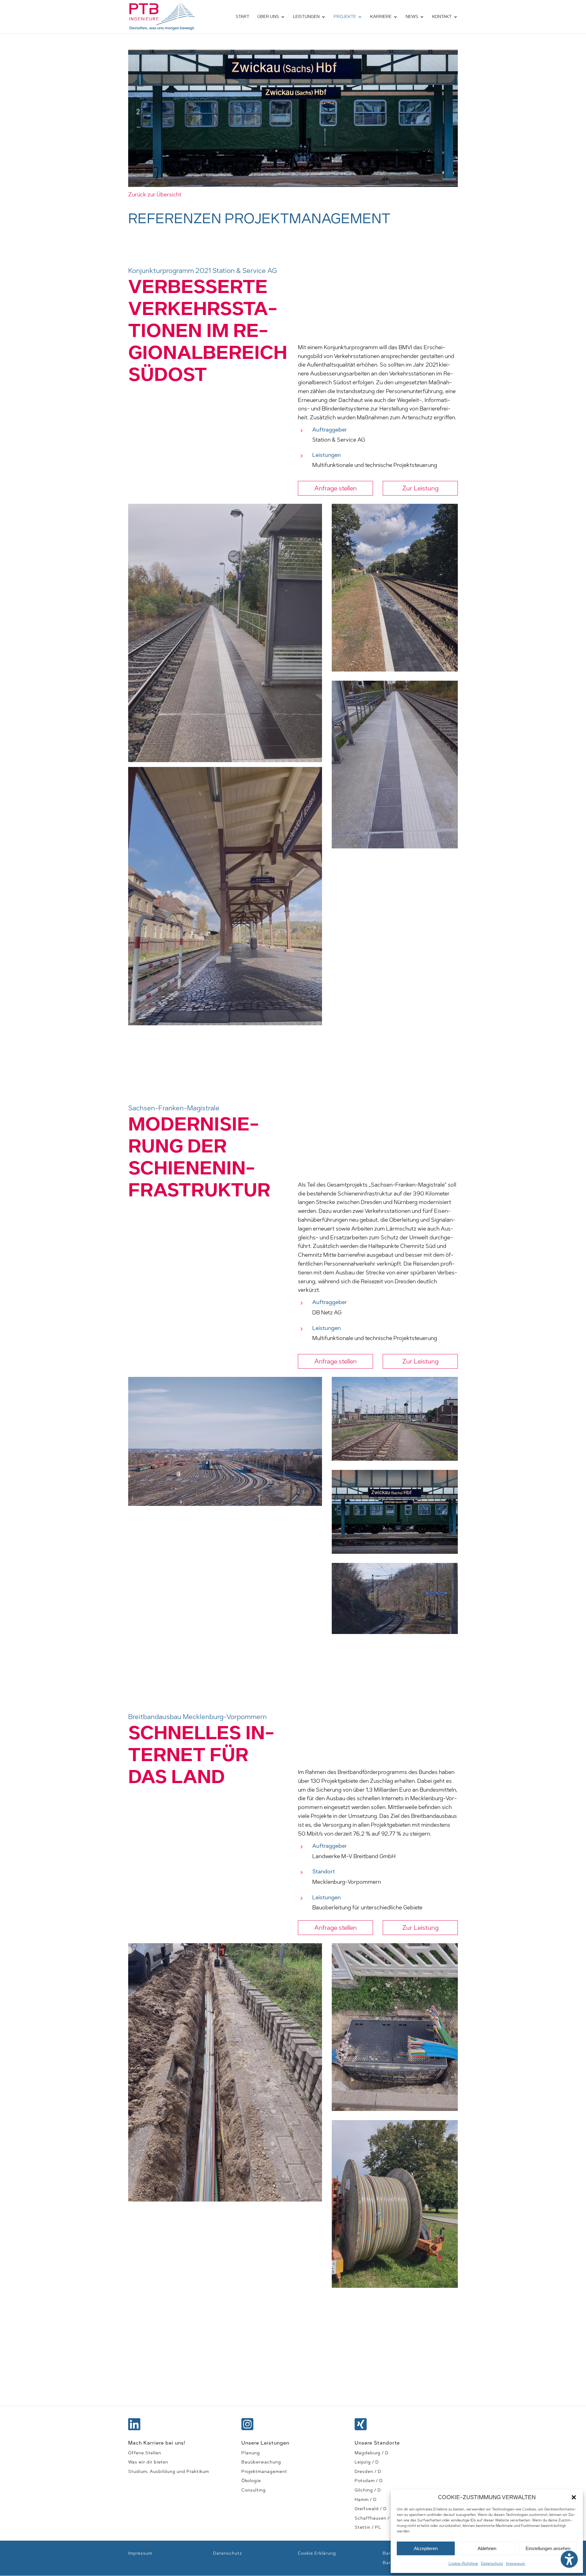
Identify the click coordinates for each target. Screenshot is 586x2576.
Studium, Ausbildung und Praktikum (169, 2472)
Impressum (516, 2563)
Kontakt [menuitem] (442, 17)
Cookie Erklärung (317, 2553)
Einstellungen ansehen (548, 2548)
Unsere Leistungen (265, 2443)
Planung (251, 2453)
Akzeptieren (426, 2548)
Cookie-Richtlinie (463, 2563)
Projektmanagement (264, 2472)
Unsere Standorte (377, 2443)
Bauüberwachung (261, 2462)
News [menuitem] (412, 17)
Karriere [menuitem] (381, 17)
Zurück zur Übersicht (155, 195)
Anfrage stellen (336, 488)
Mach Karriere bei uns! (157, 2443)
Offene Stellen (145, 2453)
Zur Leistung (420, 488)
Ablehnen (487, 2548)
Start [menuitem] (242, 17)
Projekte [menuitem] (345, 17)
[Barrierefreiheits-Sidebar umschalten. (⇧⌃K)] (569, 2559)
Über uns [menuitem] (268, 17)
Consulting (254, 2490)
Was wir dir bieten (148, 2462)
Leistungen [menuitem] (306, 17)
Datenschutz (492, 2563)
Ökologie (251, 2481)
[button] (574, 2497)
